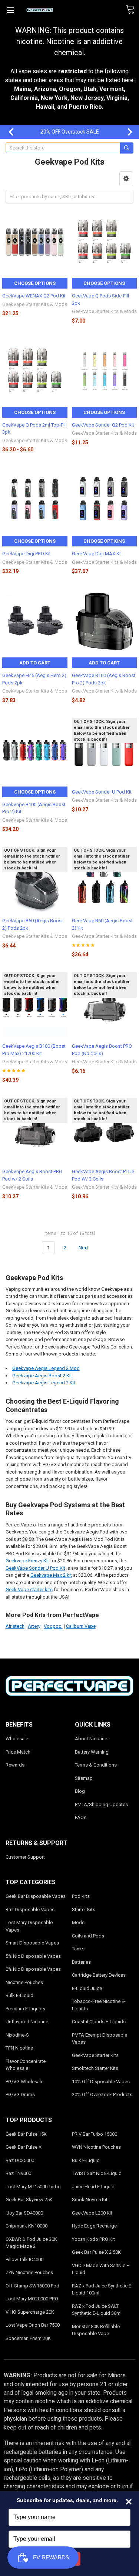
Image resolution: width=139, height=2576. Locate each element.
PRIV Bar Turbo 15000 (95, 2134)
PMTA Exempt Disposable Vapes (100, 2039)
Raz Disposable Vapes (30, 1910)
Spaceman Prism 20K (28, 2338)
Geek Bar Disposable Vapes (36, 1896)
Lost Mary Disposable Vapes (29, 1926)
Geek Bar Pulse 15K (26, 2134)
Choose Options (35, 283)
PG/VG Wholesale (24, 2082)
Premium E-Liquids (25, 2009)
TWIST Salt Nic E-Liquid (97, 2173)
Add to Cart (35, 663)
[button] (126, 179)
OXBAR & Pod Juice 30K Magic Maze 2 (31, 2243)
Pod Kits (81, 1896)
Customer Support (25, 1857)
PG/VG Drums (20, 2095)
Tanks (78, 1949)
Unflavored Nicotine (27, 2022)
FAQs (81, 1817)
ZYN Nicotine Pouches (29, 2272)
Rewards (15, 1765)
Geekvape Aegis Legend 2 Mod (46, 1368)
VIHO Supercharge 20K (30, 2312)
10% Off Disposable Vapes (101, 2082)
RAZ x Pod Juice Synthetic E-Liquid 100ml (102, 2289)
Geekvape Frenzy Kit (27, 1561)
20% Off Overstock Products (102, 2095)
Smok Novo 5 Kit (90, 2200)
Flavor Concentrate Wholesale (26, 2065)
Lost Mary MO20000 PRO (32, 2299)
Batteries (81, 1962)
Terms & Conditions (96, 1765)
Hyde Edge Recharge (94, 2226)
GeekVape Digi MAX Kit (97, 554)
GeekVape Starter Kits (95, 2055)
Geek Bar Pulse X (24, 2147)
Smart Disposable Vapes (32, 1943)
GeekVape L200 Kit (92, 2213)
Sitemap (84, 1778)
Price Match (18, 1752)
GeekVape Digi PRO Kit (27, 554)
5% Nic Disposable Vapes (33, 1956)
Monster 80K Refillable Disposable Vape (96, 2330)
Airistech (15, 1626)
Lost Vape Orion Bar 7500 (33, 2325)
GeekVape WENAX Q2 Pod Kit (34, 296)
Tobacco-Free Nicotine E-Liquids (99, 2005)
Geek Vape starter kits (29, 1590)
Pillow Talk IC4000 (24, 2260)
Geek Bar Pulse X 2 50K (96, 2252)
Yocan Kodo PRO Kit (93, 2239)
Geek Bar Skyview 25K (29, 2200)
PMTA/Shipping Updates (101, 1804)
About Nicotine (91, 1739)
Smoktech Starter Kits (95, 2068)
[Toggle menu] (10, 10)
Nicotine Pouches (24, 1982)
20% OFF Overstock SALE (70, 132)
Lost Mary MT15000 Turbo (33, 2187)
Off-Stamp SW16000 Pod (32, 2286)
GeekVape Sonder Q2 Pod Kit (103, 425)
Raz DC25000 (20, 2160)
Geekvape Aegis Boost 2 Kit (42, 1376)
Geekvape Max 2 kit (51, 1575)
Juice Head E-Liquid (93, 2187)
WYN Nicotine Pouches (96, 2147)
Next (126, 132)
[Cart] (132, 10)
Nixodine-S (17, 2035)
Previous (7, 132)
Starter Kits (84, 1910)
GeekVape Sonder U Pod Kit (102, 792)
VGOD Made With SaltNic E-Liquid (101, 2269)
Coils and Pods (88, 1936)
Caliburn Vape (81, 1626)
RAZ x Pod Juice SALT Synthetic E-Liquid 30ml (97, 2310)
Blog (80, 1791)
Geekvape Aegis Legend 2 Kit (44, 1383)
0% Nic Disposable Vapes (33, 1969)
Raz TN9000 (18, 2173)
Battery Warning (92, 1752)
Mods (78, 1922)
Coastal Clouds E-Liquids (99, 2022)
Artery (34, 1626)
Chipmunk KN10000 (27, 2226)
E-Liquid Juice (87, 1988)
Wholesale (17, 1739)
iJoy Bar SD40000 (24, 2213)
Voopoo (53, 1626)
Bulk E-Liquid (19, 1995)
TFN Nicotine (19, 2048)
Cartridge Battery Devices (99, 1975)
